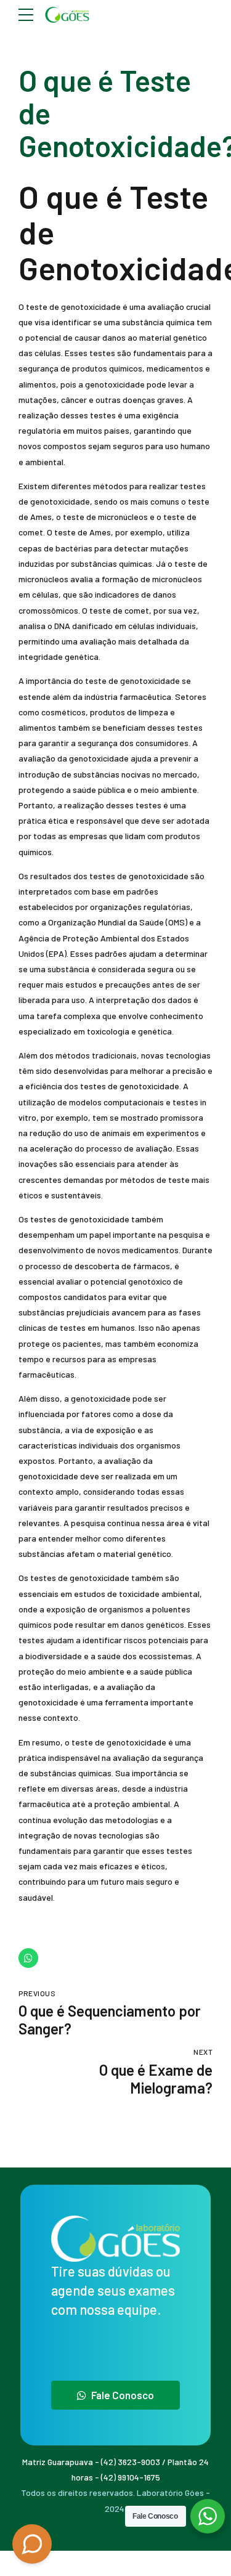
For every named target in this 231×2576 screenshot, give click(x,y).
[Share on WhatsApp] (28, 1958)
